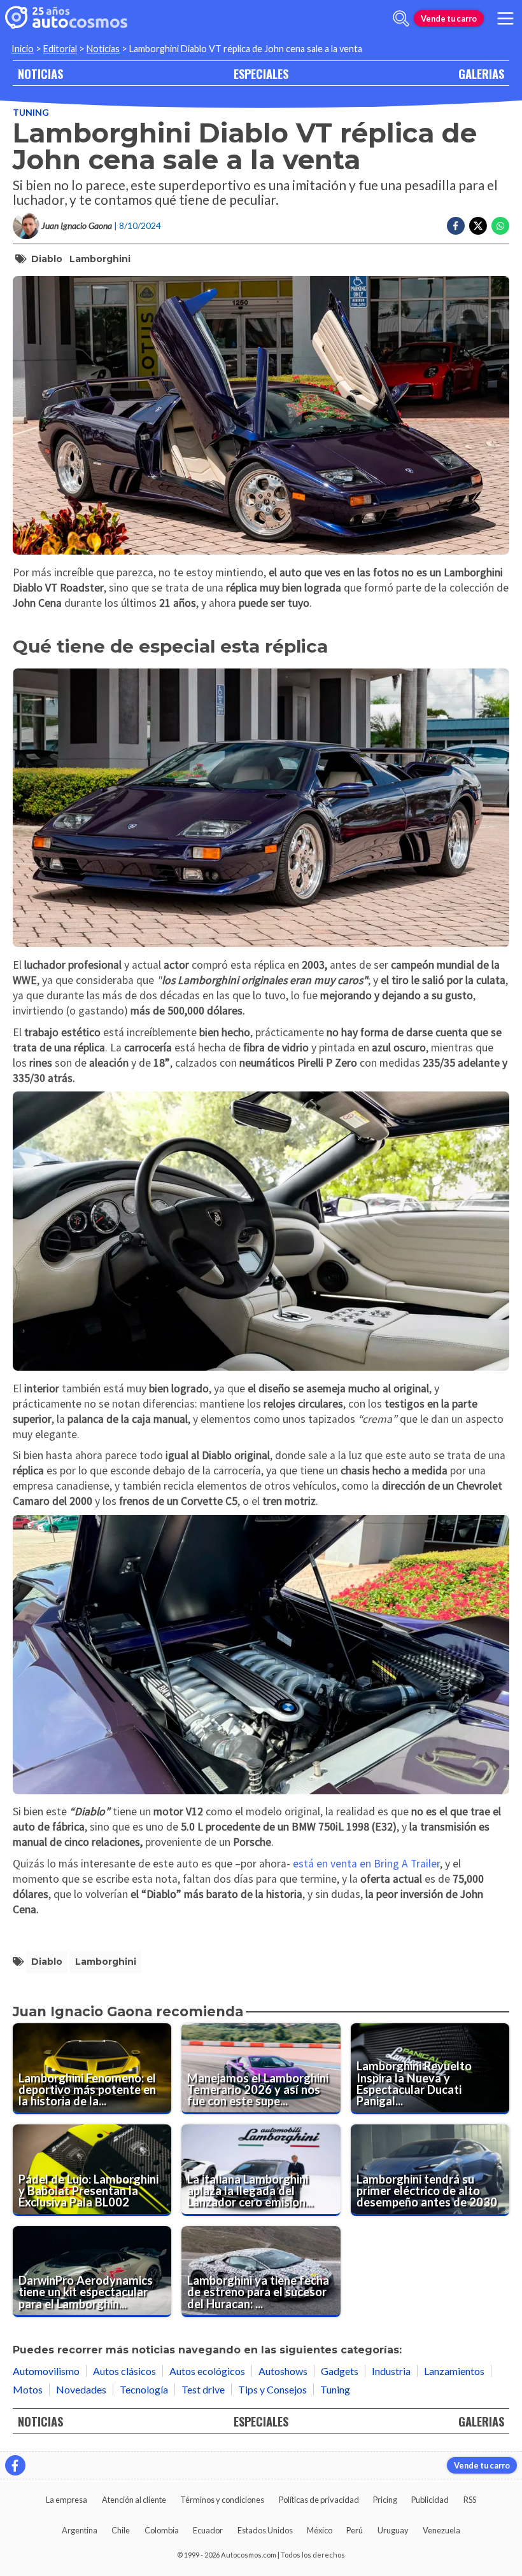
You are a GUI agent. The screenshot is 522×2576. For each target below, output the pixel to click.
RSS (470, 2500)
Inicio (23, 49)
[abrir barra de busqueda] (401, 18)
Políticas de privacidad (319, 2500)
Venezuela (441, 2530)
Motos (28, 2389)
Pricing (385, 2500)
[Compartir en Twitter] (478, 226)
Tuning (31, 112)
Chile (121, 2530)
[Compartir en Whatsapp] (500, 226)
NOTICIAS (40, 73)
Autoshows (283, 2371)
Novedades (81, 2389)
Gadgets (340, 2371)
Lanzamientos (454, 2371)
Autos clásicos (124, 2371)
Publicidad (430, 2500)
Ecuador (208, 2530)
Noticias (103, 49)
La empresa (67, 2500)
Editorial (60, 49)
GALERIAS (481, 73)
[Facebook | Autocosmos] (15, 2465)
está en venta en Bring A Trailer (366, 1864)
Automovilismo (46, 2371)
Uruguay (393, 2530)
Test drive (203, 2389)
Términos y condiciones (222, 2500)
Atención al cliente (134, 2500)
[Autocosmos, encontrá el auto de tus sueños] (66, 18)
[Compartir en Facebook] (456, 226)
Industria (391, 2371)
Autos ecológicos (207, 2371)
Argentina (80, 2530)
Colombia (162, 2530)
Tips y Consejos (272, 2389)
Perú (355, 2530)
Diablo (47, 259)
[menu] (505, 18)
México (320, 2530)
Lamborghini (100, 259)
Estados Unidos (265, 2530)
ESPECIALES (261, 73)
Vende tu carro (449, 18)
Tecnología (144, 2389)
